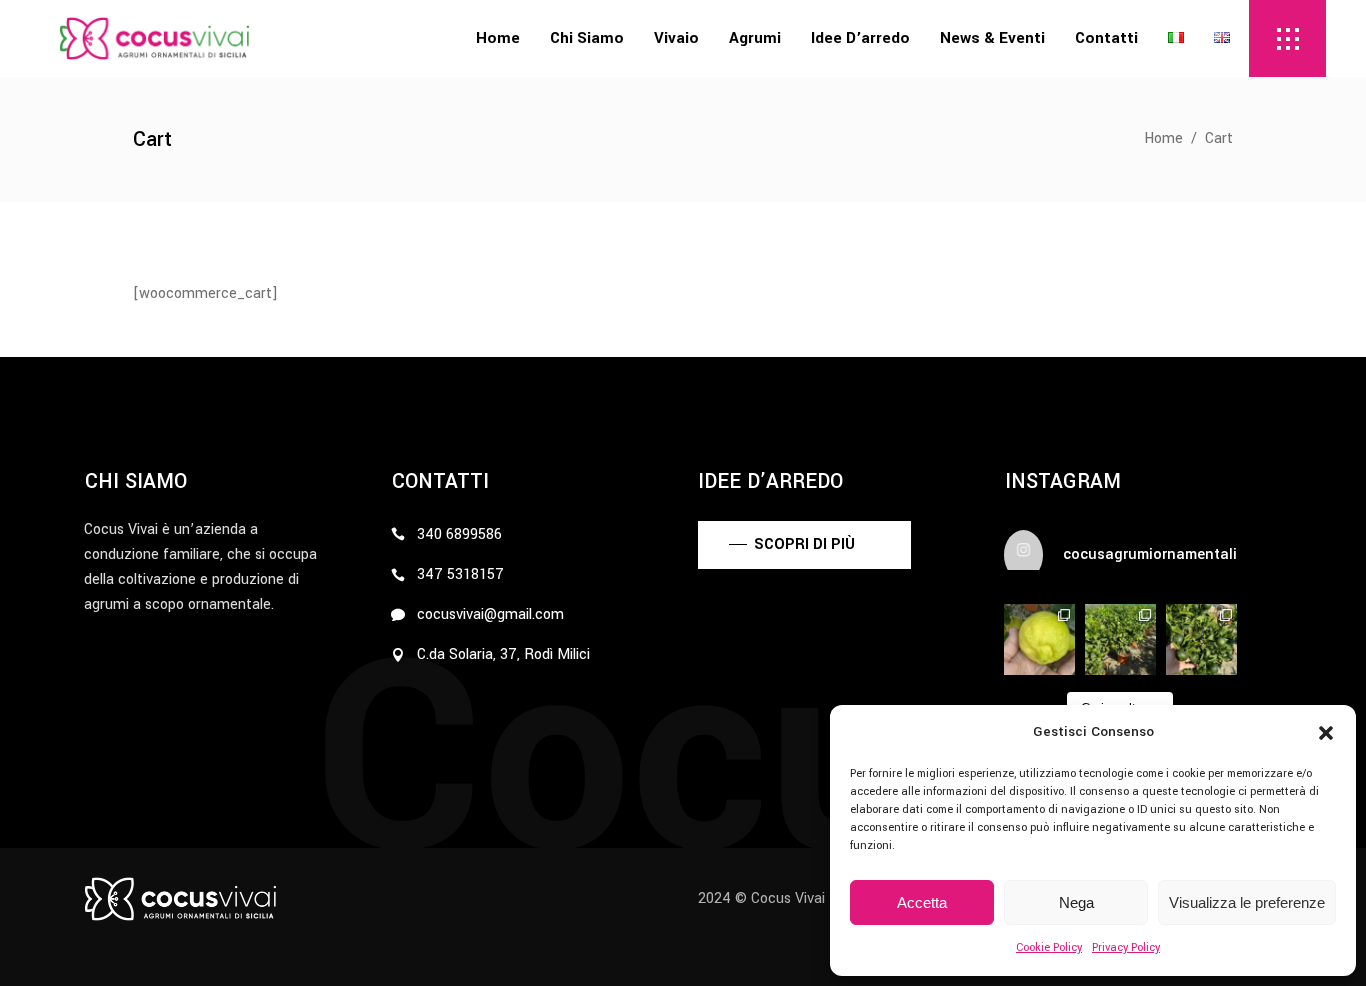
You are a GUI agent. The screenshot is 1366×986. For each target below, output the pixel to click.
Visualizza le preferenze (1247, 902)
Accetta (922, 902)
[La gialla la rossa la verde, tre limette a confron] (1039, 639)
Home (1163, 138)
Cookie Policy (1049, 947)
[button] (1326, 733)
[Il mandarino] (1201, 639)
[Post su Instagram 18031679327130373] (1120, 639)
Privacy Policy (1126, 947)
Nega (1076, 902)
